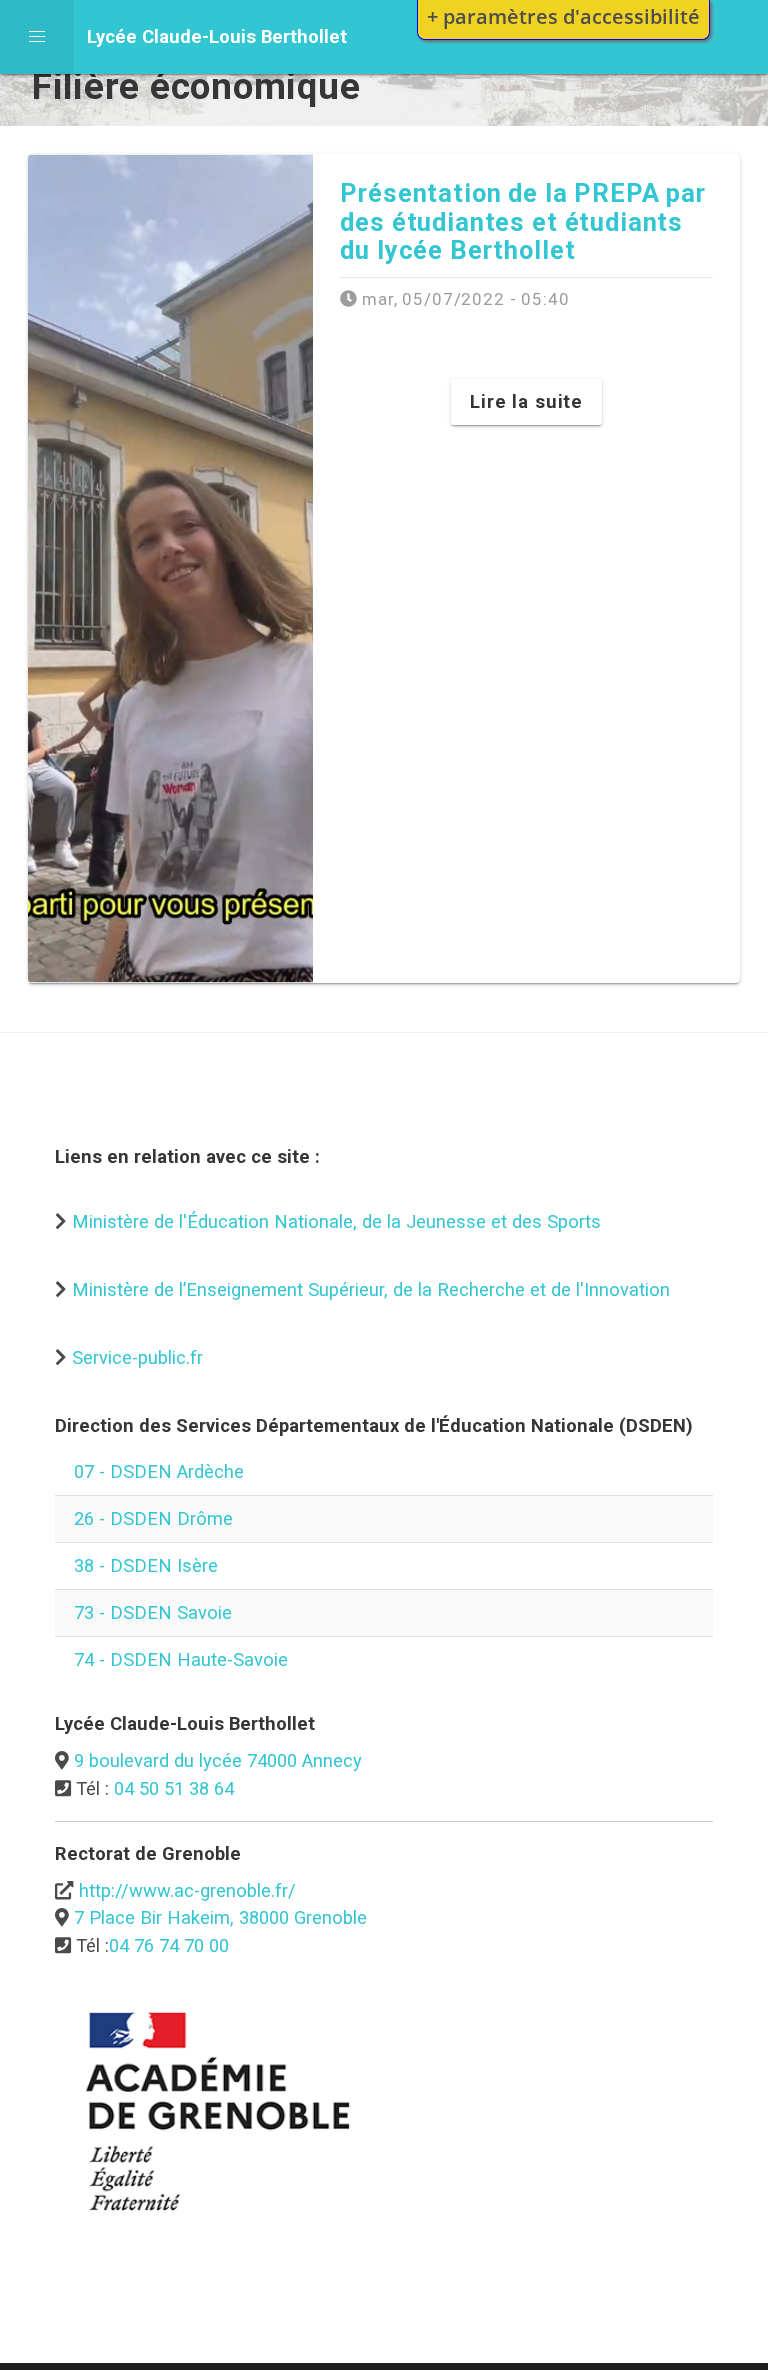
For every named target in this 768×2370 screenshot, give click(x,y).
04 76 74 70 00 (169, 1945)
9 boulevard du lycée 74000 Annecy (218, 1760)
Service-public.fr (137, 1357)
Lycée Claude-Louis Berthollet (217, 36)
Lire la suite (526, 401)
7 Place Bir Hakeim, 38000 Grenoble (220, 1917)
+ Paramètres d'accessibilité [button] (563, 16)
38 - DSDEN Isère (146, 1565)
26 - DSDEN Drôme (153, 1518)
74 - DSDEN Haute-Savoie (181, 1659)
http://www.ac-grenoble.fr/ (187, 1890)
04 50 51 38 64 (174, 1788)
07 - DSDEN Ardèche (159, 1471)
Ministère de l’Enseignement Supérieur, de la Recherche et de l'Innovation (371, 1289)
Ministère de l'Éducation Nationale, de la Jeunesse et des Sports (336, 1221)
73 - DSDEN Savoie (153, 1612)
